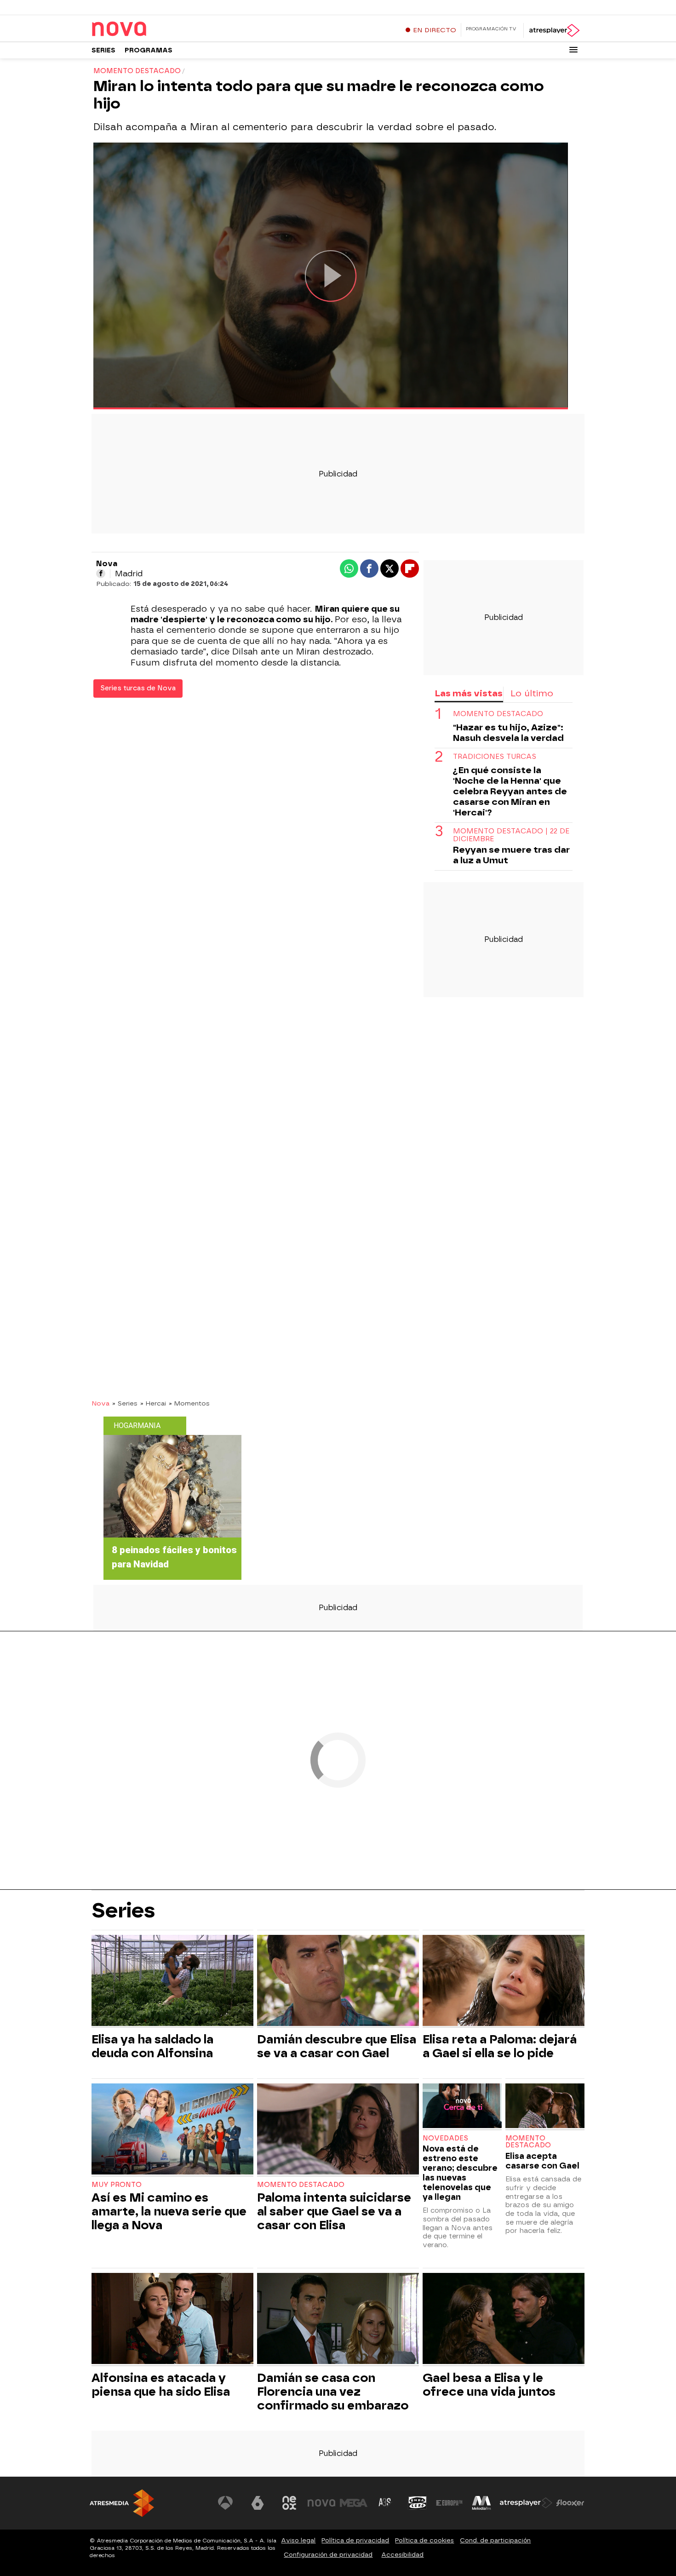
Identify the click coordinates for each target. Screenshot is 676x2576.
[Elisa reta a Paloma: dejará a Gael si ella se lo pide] (504, 1982)
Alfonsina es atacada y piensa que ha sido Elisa (161, 2385)
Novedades (445, 2138)
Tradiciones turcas (495, 757)
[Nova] (149, 29)
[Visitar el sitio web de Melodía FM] (481, 2503)
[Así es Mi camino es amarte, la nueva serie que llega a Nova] (172, 2130)
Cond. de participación (495, 2540)
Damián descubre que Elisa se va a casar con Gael (337, 2046)
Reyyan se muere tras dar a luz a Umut (511, 855)
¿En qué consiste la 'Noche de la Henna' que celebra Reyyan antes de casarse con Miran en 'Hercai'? (510, 791)
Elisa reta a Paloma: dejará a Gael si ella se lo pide (500, 2046)
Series (103, 50)
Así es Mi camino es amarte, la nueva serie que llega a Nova (169, 2211)
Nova (100, 1403)
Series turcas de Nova (138, 688)
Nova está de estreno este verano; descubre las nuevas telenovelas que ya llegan (460, 2173)
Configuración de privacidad (328, 2555)
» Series (125, 1403)
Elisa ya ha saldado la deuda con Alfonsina (152, 2046)
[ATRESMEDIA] (122, 2503)
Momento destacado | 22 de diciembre (511, 835)
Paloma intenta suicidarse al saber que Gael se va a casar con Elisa (334, 2211)
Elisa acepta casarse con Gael (542, 2161)
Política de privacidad (355, 2540)
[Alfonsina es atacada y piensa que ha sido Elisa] (172, 2320)
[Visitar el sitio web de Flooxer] (570, 2503)
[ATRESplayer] (554, 30)
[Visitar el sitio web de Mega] (354, 2503)
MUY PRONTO (117, 2185)
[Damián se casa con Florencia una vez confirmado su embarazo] (338, 2320)
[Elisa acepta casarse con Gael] (545, 2107)
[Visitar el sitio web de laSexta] (258, 2503)
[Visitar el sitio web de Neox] (289, 2503)
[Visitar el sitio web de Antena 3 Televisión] (225, 2503)
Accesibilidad (402, 2555)
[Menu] (573, 50)
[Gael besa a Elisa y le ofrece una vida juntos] (504, 2320)
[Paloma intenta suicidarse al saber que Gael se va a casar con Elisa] (338, 2130)
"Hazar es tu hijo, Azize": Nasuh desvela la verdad (508, 733)
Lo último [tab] (532, 693)
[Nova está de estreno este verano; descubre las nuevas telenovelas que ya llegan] (462, 2107)
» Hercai (153, 1403)
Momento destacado (498, 714)
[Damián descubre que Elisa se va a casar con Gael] (338, 1982)
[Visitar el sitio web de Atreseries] (385, 2503)
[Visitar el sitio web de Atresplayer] (526, 2503)
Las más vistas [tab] (469, 693)
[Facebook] (101, 574)
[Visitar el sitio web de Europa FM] (449, 2503)
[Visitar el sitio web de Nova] (321, 2503)
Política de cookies (424, 2540)
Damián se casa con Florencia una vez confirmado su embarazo (333, 2392)
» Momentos (189, 1403)
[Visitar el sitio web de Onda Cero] (418, 2503)
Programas (149, 50)
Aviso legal (298, 2540)
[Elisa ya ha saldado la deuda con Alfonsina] (172, 1982)
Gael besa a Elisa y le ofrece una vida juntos (489, 2385)
